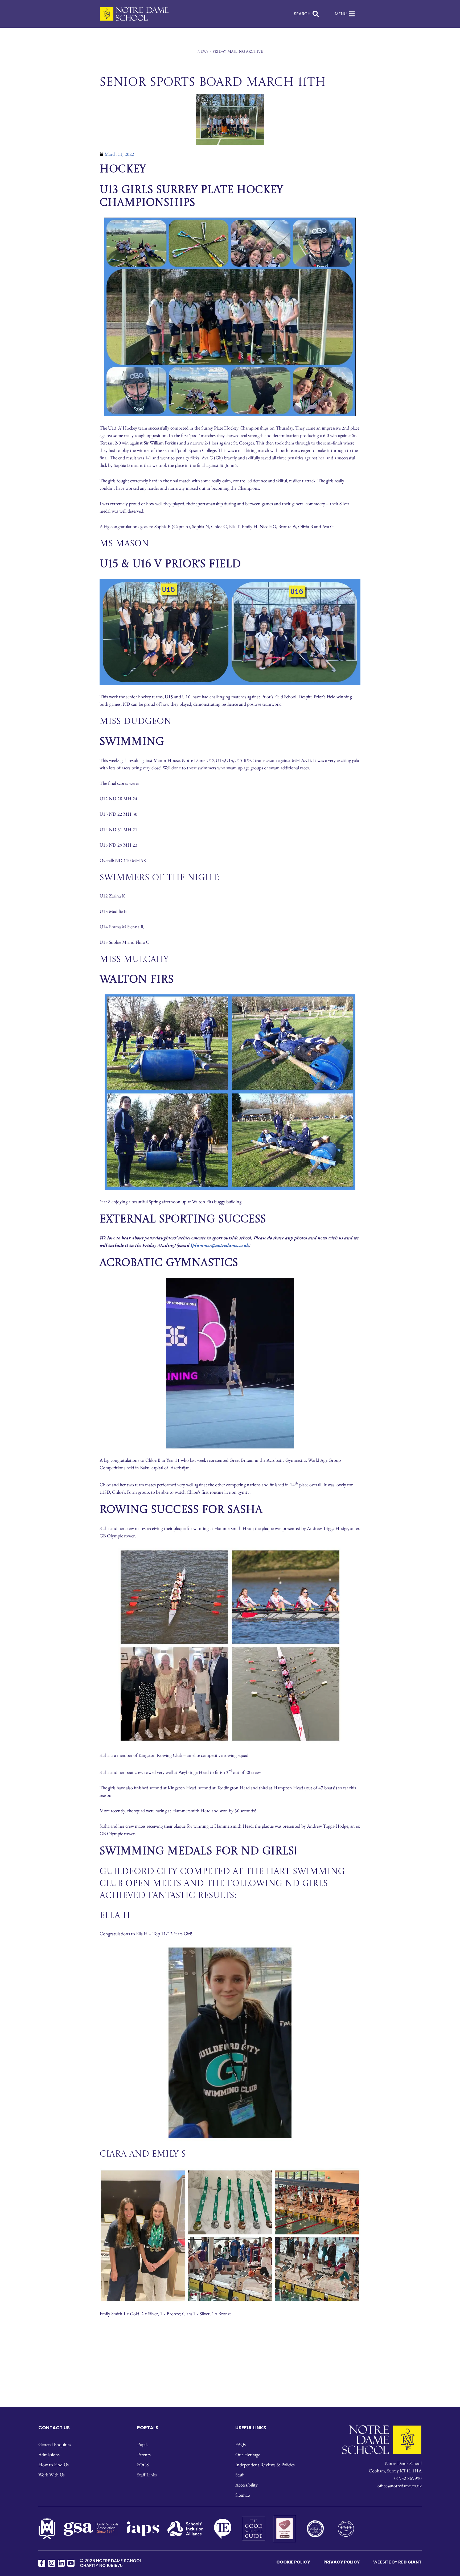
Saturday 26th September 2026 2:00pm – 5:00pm (230, 1297)
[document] (230, 1288)
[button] (308, 845)
